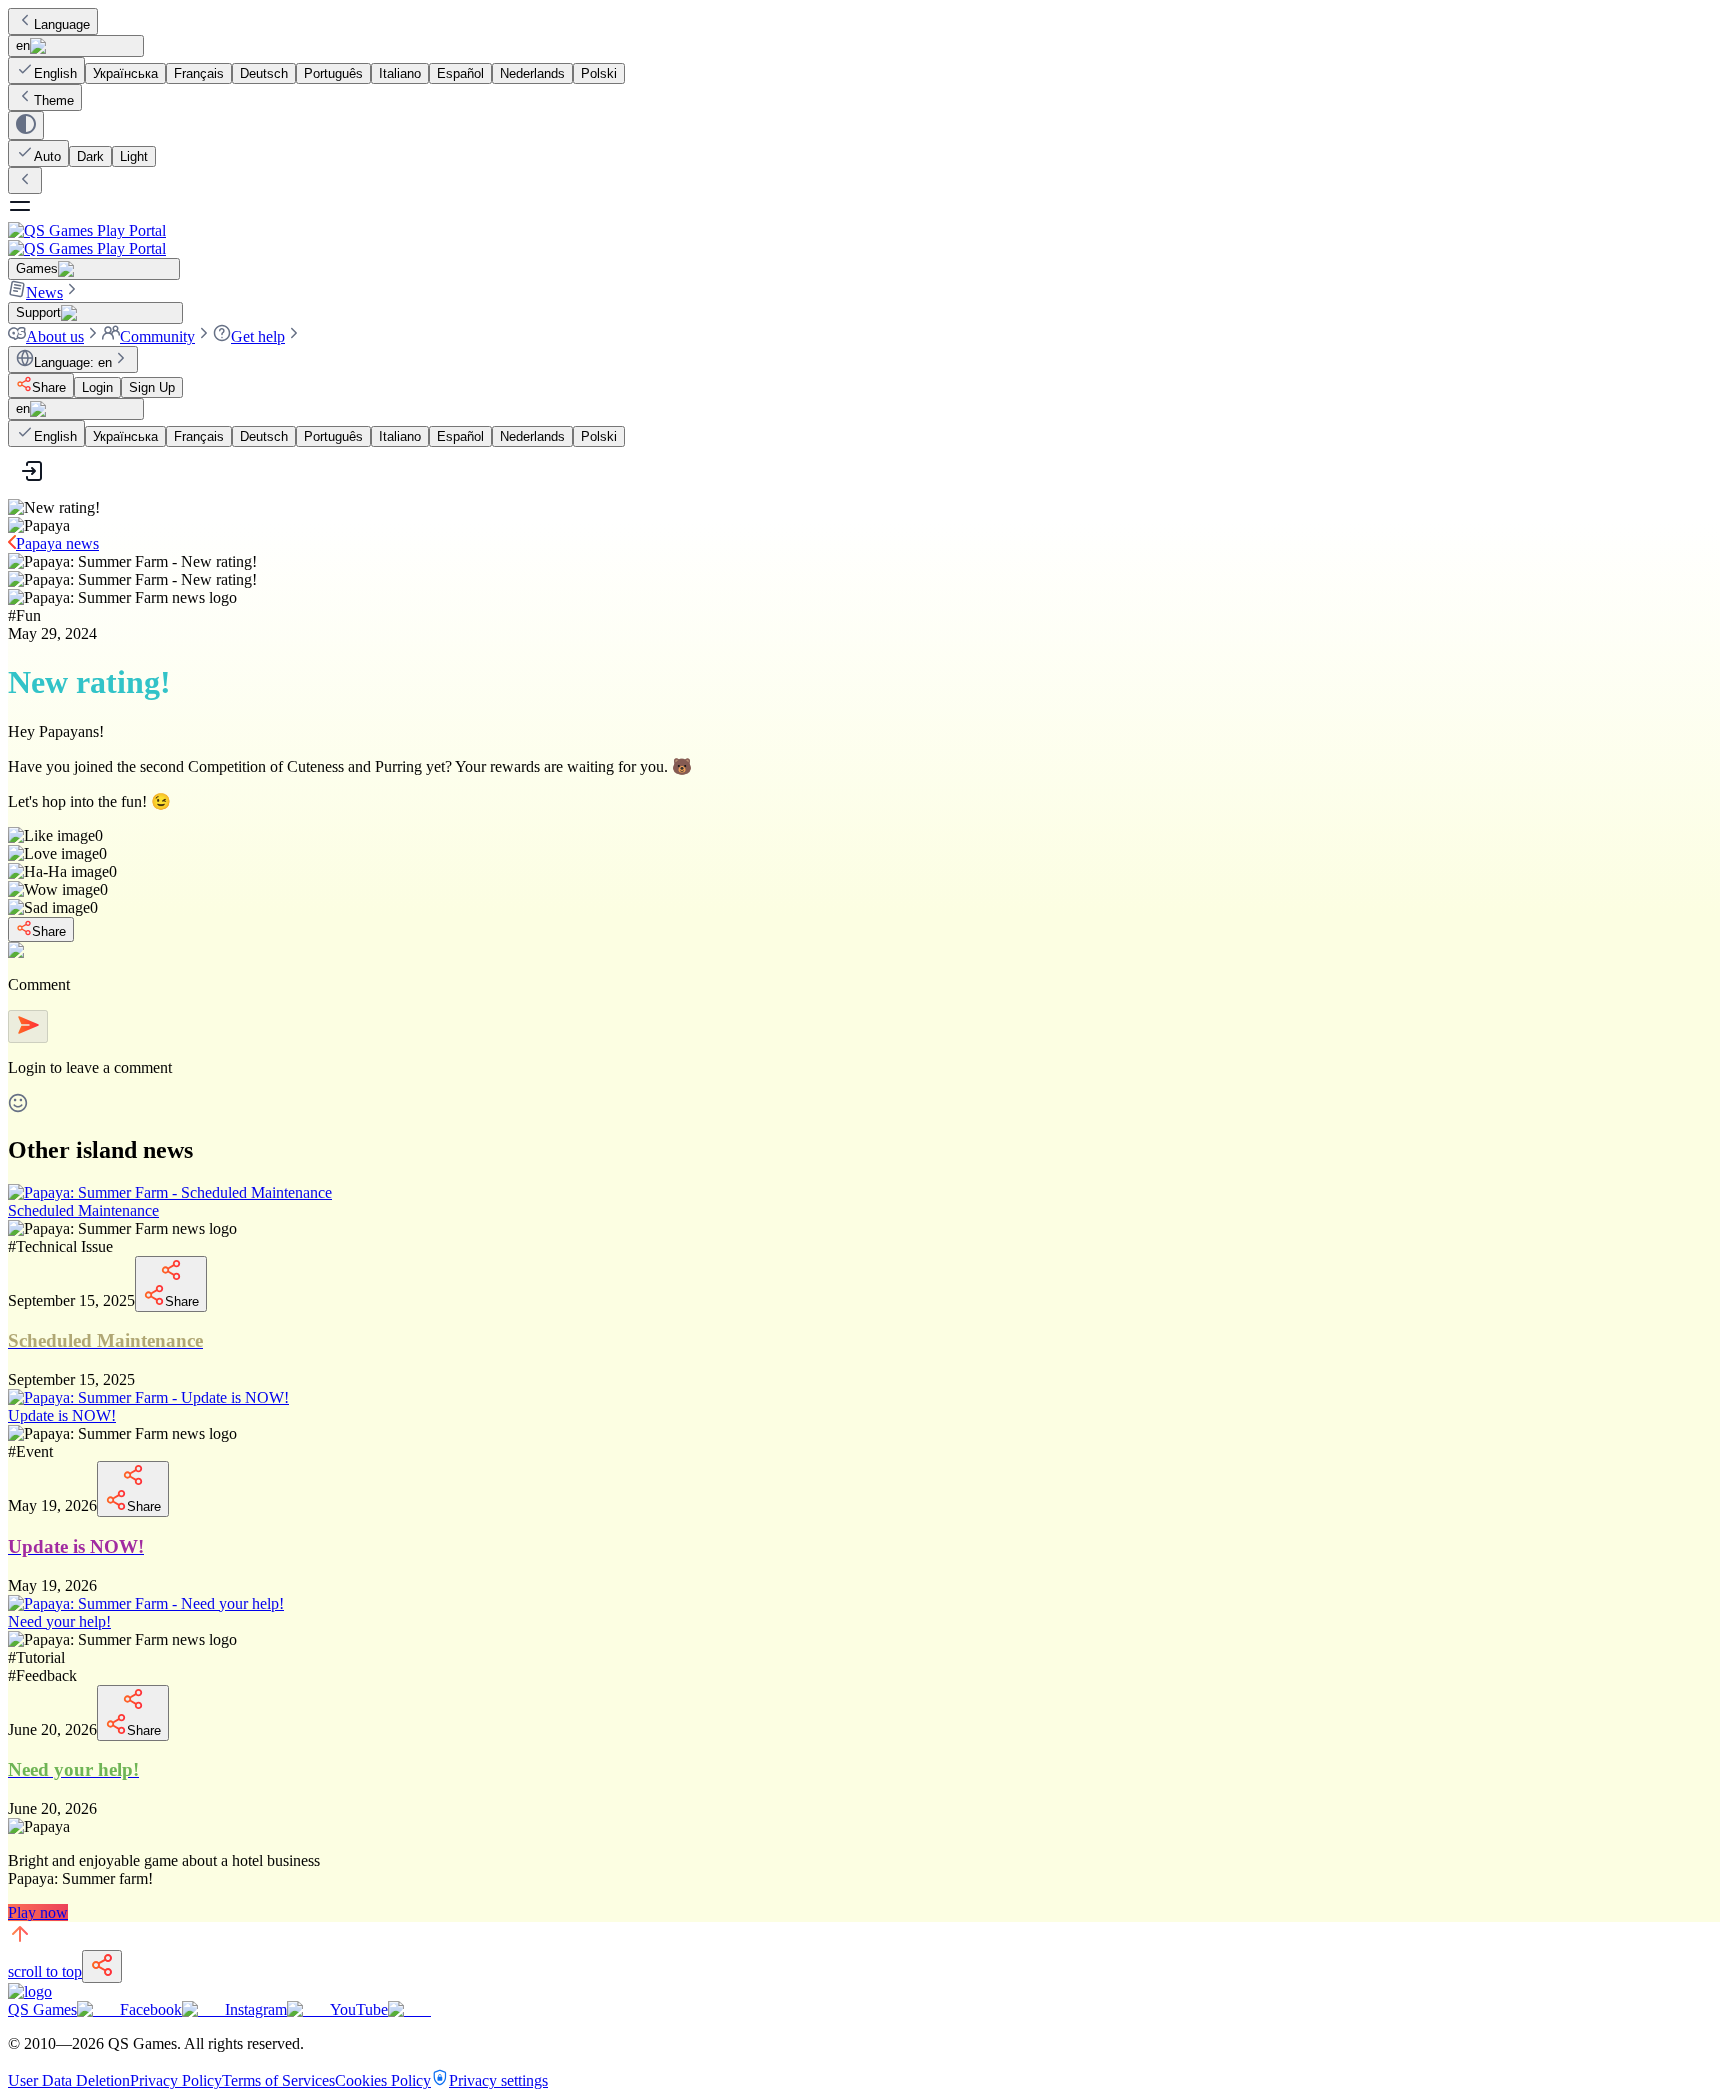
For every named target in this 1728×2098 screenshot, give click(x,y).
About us (55, 336)
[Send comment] (28, 1026)
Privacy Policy (176, 2080)
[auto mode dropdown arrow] (26, 125)
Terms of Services (278, 2080)
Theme (54, 100)
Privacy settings (498, 2080)
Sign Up (152, 387)
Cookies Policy (383, 2080)
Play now (38, 1912)
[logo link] (30, 1991)
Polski (599, 73)
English (55, 73)
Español (460, 73)
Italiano (400, 73)
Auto (47, 156)
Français (199, 73)
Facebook (151, 2009)
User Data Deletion (69, 2080)
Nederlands (532, 73)
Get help (258, 336)
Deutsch (264, 73)
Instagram (256, 2009)
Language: (73, 362)
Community (157, 336)
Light (134, 156)
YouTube (359, 2009)
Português (333, 73)
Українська (125, 73)
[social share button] (102, 1966)
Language (62, 24)
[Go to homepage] (864, 239)
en (23, 45)
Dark (90, 156)
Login (97, 387)
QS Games (42, 2009)
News (44, 292)
